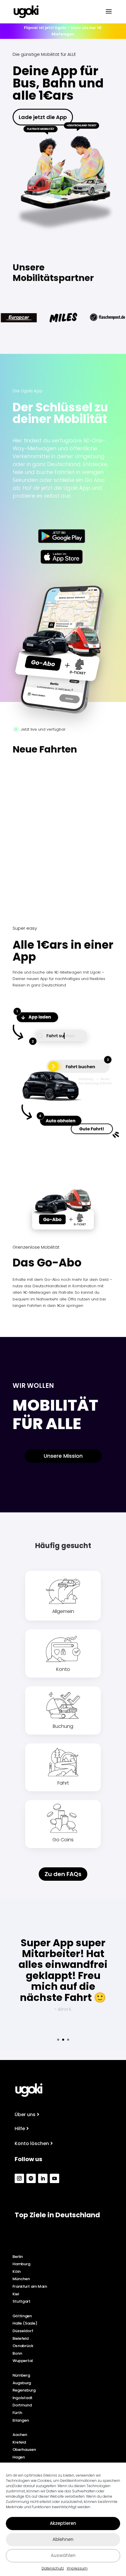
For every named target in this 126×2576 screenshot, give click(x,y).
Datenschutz (53, 2568)
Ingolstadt (23, 2398)
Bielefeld (21, 2338)
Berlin (18, 2256)
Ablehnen (63, 2539)
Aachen (20, 2435)
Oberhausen (24, 2450)
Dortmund (22, 2405)
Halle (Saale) (25, 2323)
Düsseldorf (23, 2331)
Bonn (17, 2353)
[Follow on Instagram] (19, 2178)
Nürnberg (21, 2375)
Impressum (77, 2568)
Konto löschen (32, 2143)
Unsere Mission (63, 1456)
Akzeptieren (63, 2523)
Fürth (17, 2413)
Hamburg (22, 2264)
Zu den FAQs (63, 1874)
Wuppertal (23, 2361)
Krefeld (19, 2442)
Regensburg (24, 2390)
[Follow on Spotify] (31, 2178)
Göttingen (22, 2316)
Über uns (25, 2115)
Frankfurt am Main (30, 2286)
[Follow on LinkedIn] (43, 2178)
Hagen (19, 2457)
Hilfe (20, 2129)
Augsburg (22, 2383)
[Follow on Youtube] (55, 2178)
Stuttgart (22, 2301)
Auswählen (63, 2555)
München (21, 2279)
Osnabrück (23, 2346)
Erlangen (21, 2420)
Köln (17, 2271)
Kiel (16, 2294)
